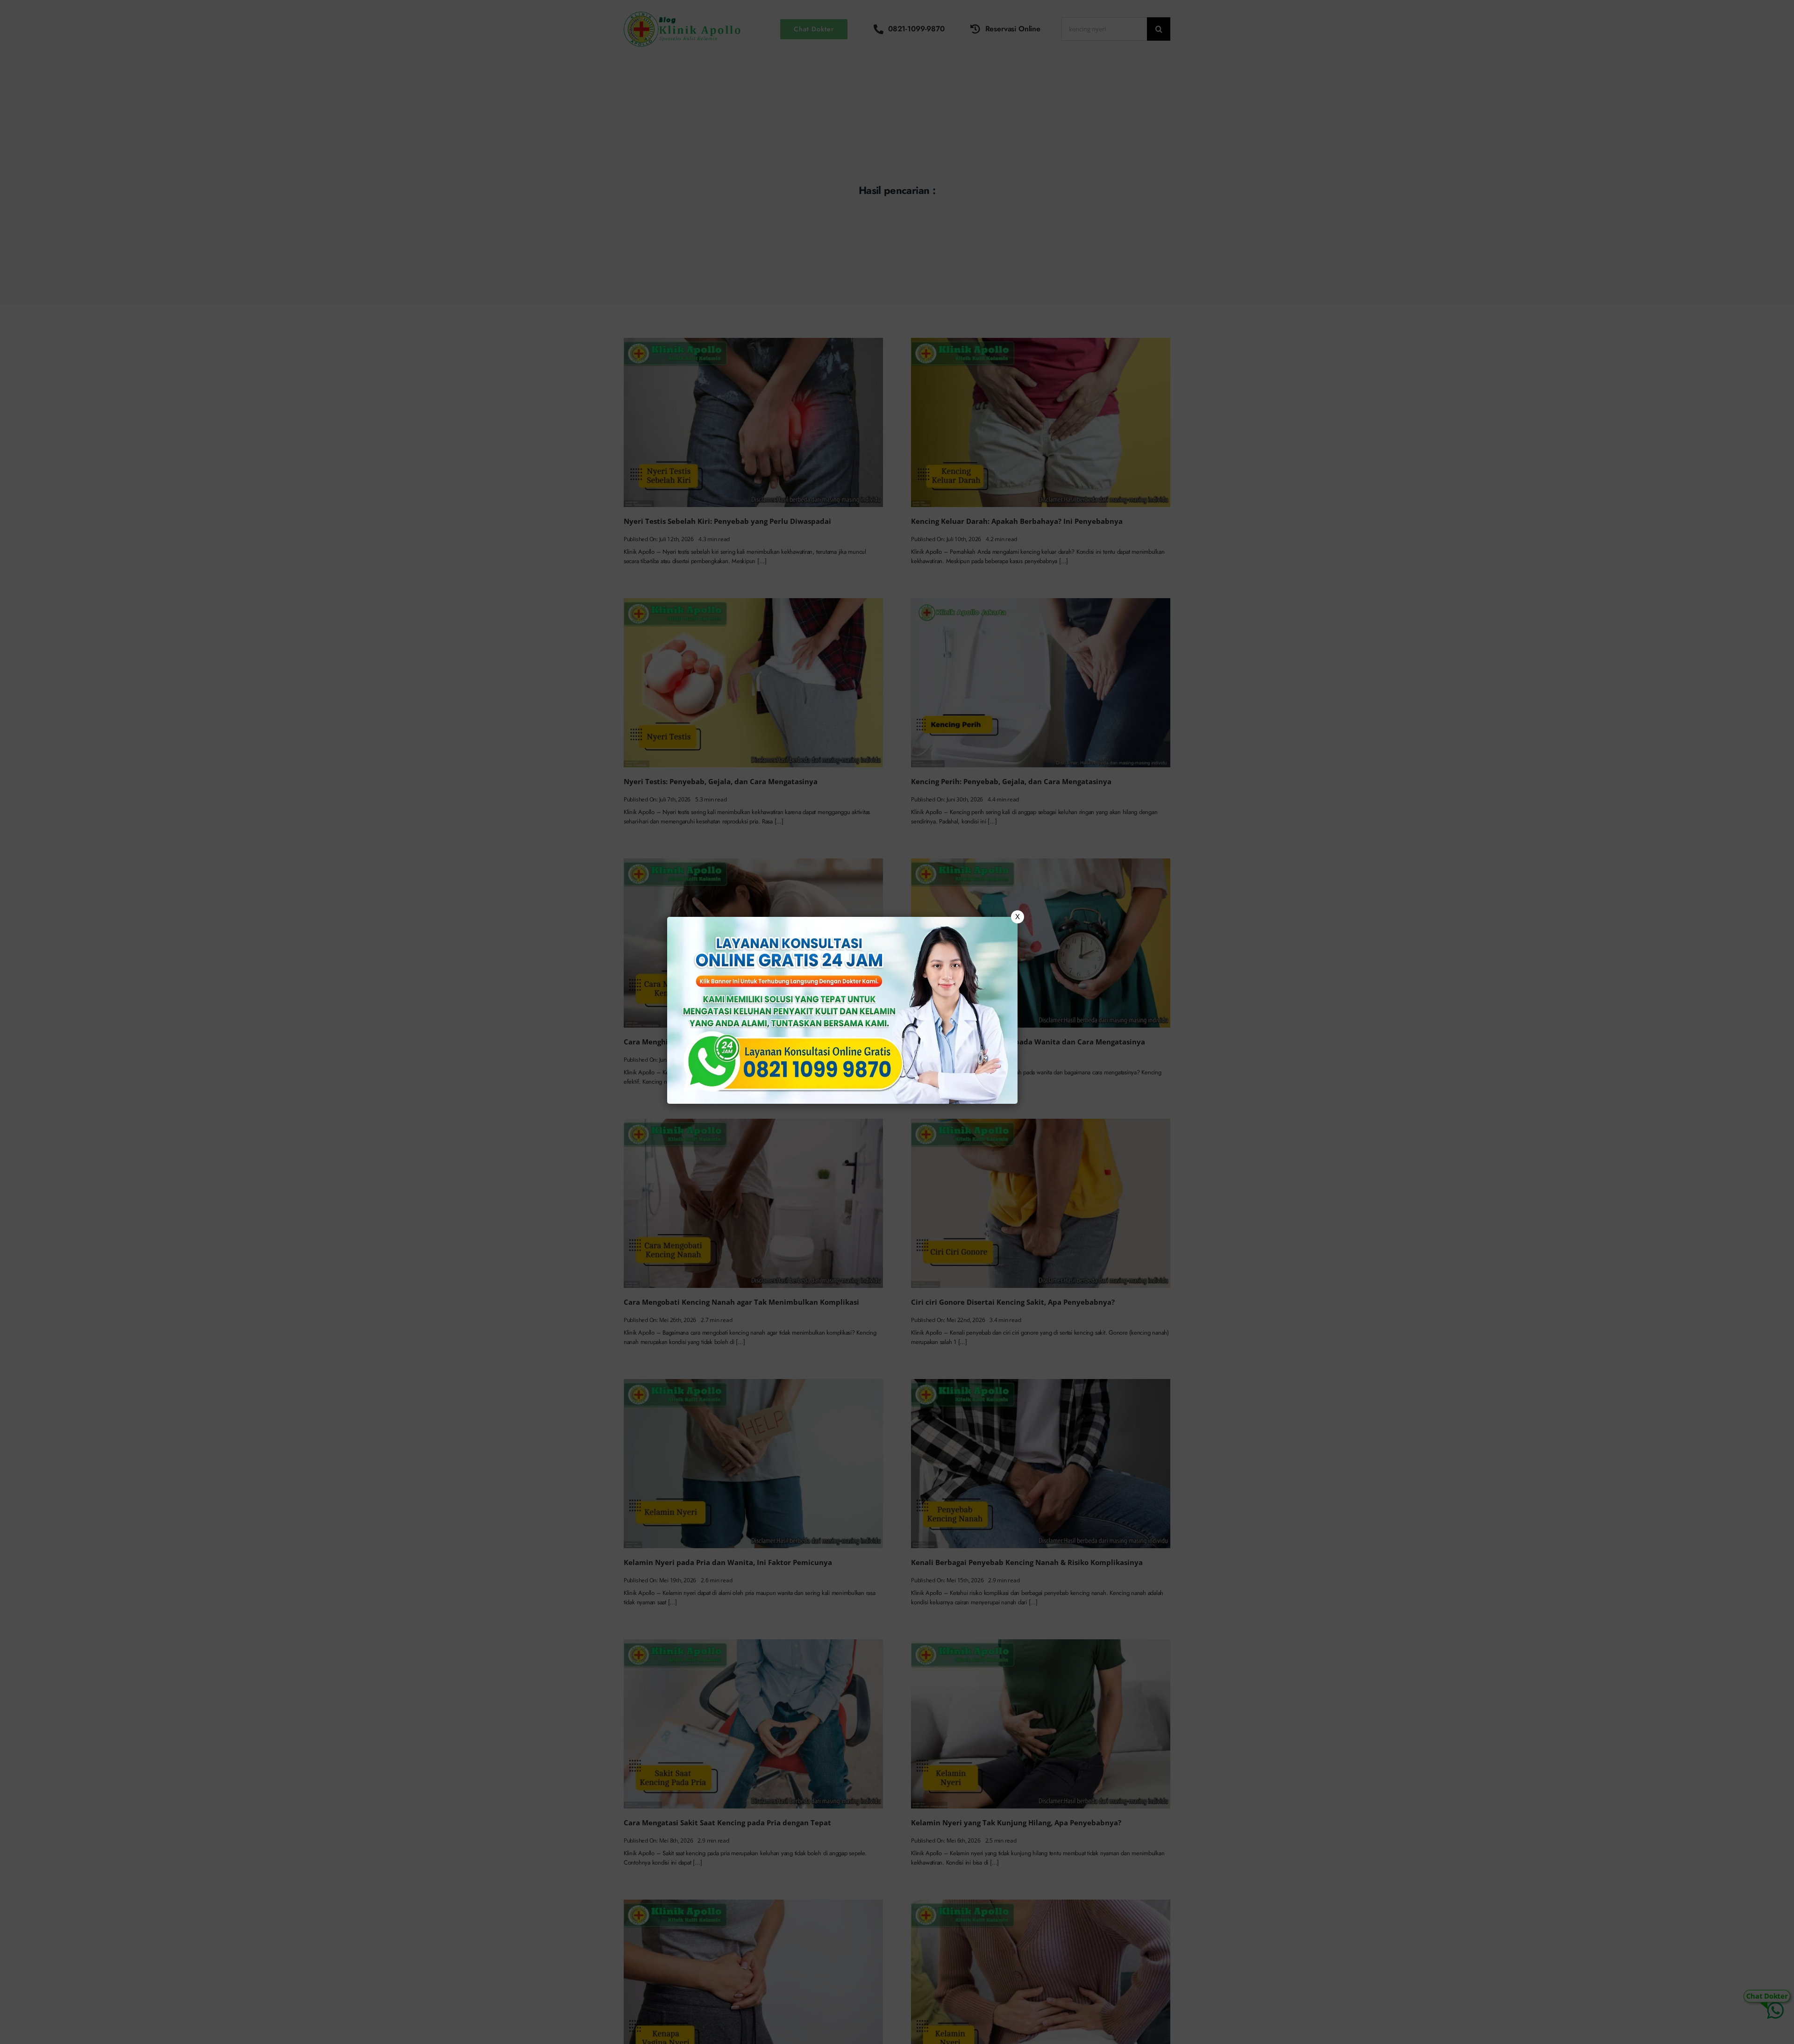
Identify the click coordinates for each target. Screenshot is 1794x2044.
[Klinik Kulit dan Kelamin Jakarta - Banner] (842, 1010)
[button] (897, 1022)
